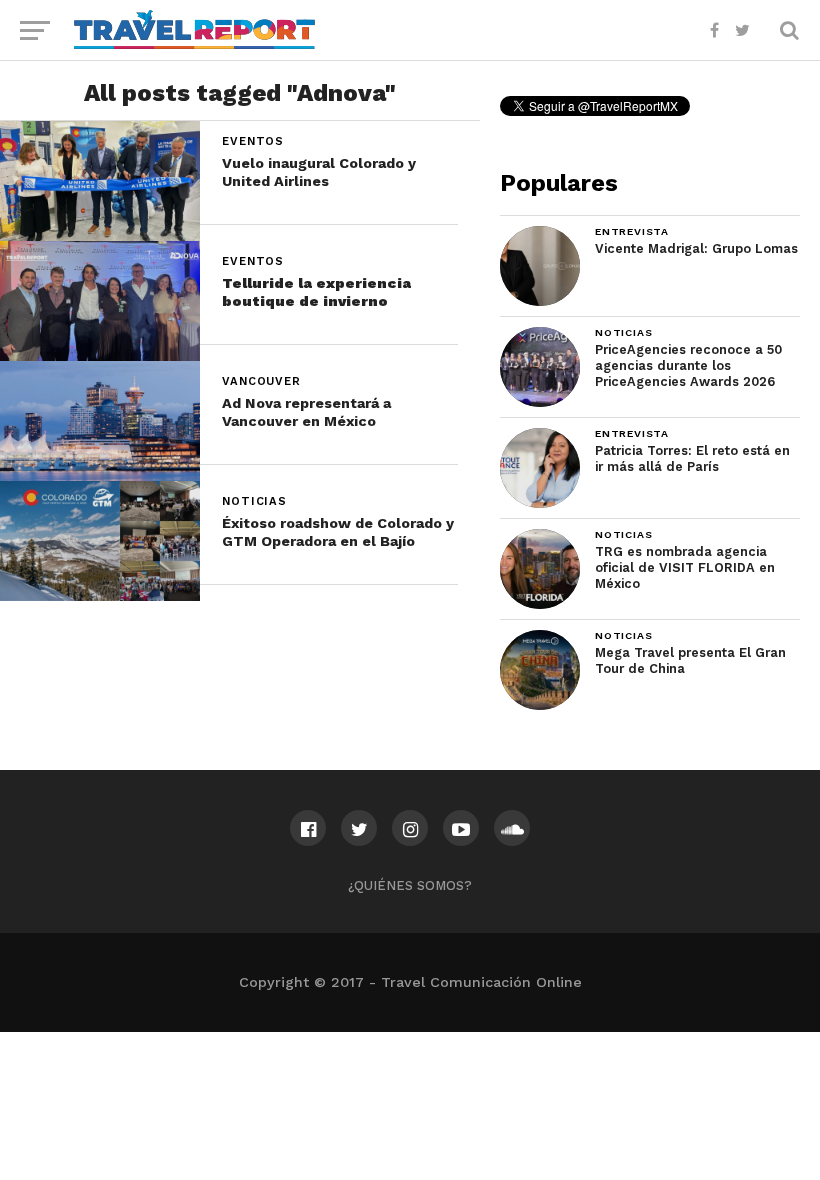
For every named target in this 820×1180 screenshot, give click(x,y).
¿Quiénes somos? (410, 885)
